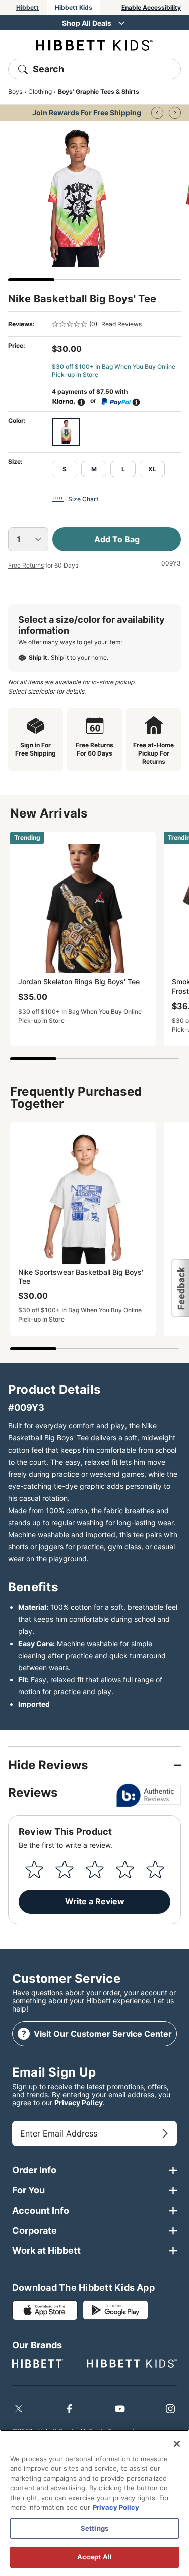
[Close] (177, 2444)
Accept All (94, 2557)
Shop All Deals (87, 23)
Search (48, 69)
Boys (15, 91)
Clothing (40, 91)
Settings (94, 2528)
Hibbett (27, 7)
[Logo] (94, 45)
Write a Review (95, 1901)
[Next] (175, 113)
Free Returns (26, 565)
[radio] (66, 432)
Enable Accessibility (151, 7)
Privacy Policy (79, 2102)
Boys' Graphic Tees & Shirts (99, 91)
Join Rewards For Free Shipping (87, 113)
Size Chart (83, 499)
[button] (180, 1288)
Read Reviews (121, 324)
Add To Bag (117, 539)
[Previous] (157, 113)
